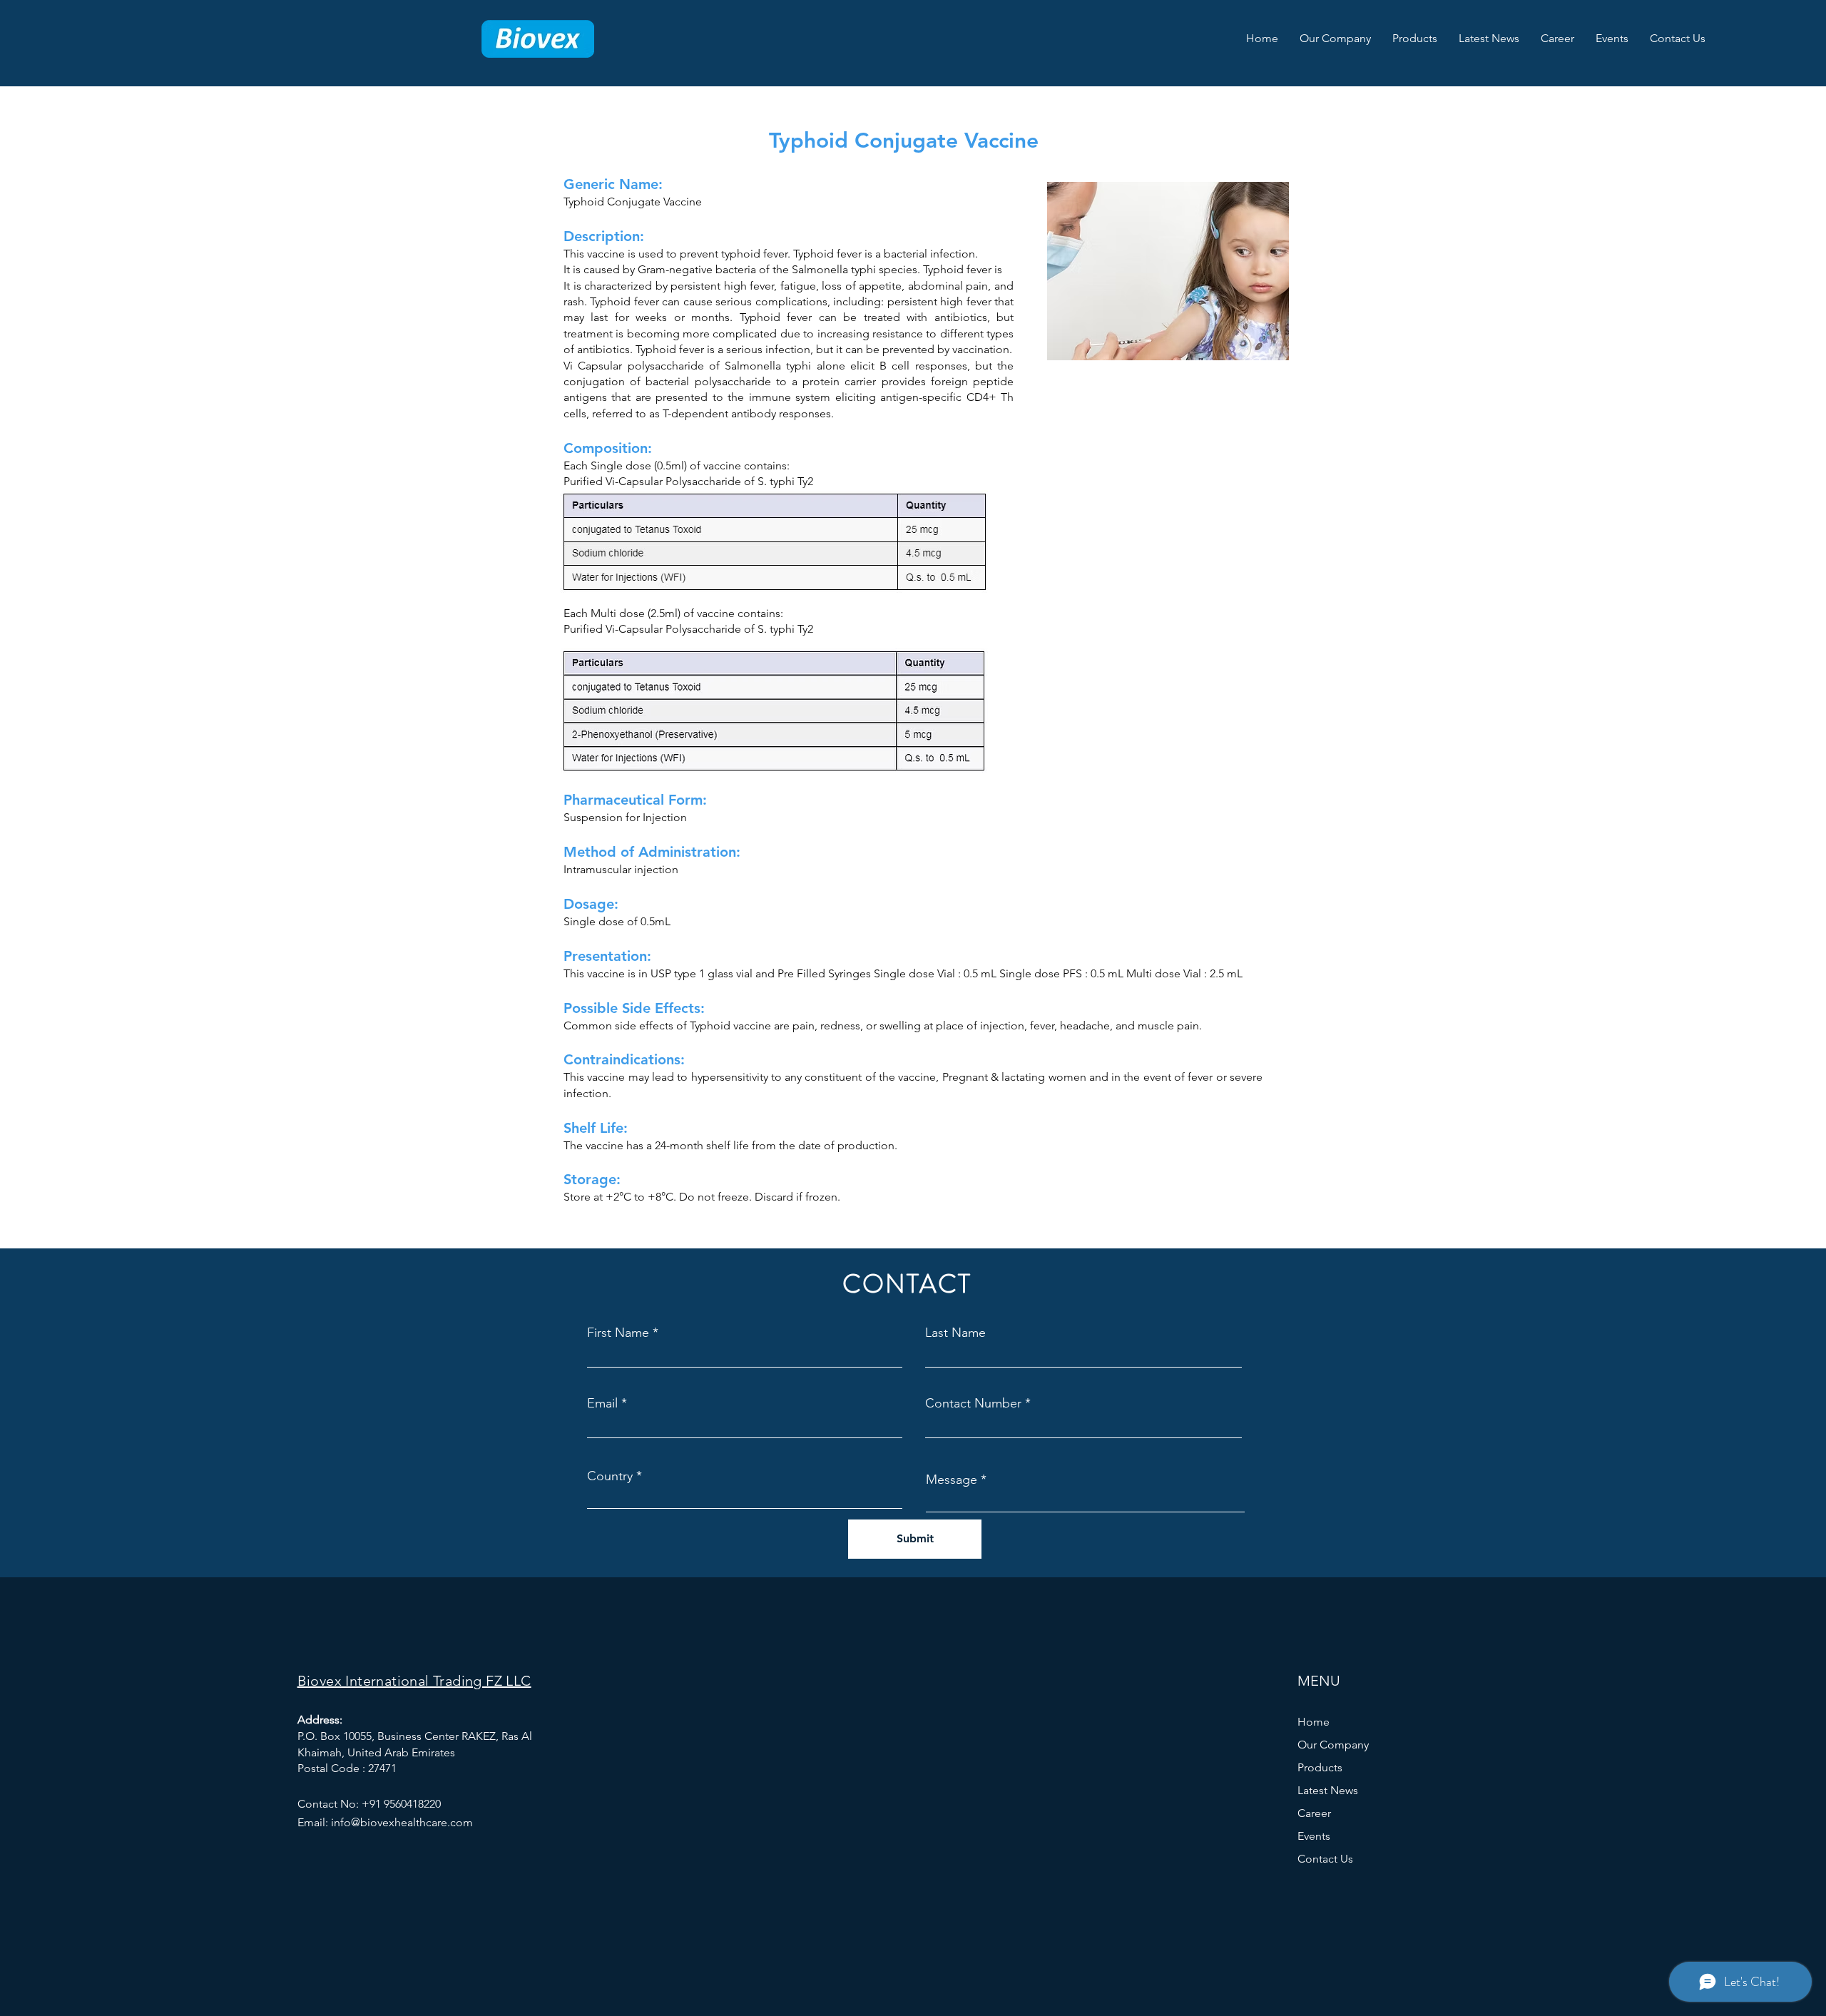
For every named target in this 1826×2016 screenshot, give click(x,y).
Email (602, 1403)
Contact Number (973, 1403)
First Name (618, 1333)
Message (952, 1480)
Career (1314, 1813)
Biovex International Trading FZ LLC (414, 1681)
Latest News (1328, 1790)
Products (1320, 1767)
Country (610, 1476)
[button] (1335, 39)
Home (1314, 1722)
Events (1314, 1836)
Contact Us (1325, 1859)
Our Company (1333, 1745)
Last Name (955, 1333)
